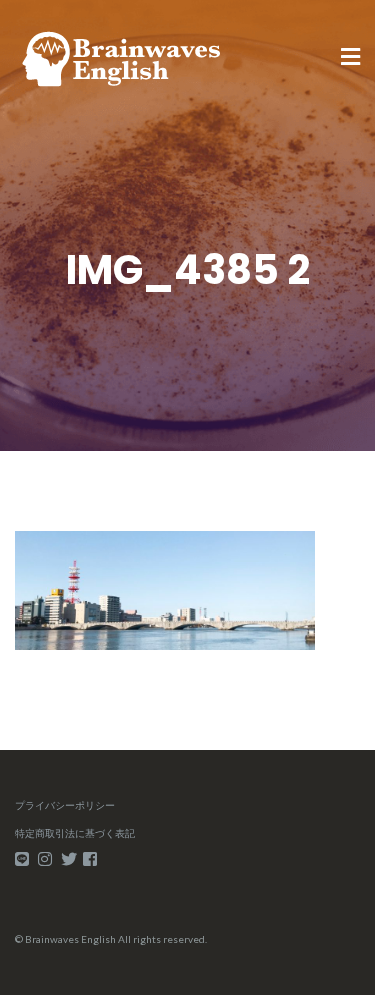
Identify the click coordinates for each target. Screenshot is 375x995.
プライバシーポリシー (65, 805)
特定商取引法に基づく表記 (75, 833)
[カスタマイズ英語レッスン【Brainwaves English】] (121, 56)
